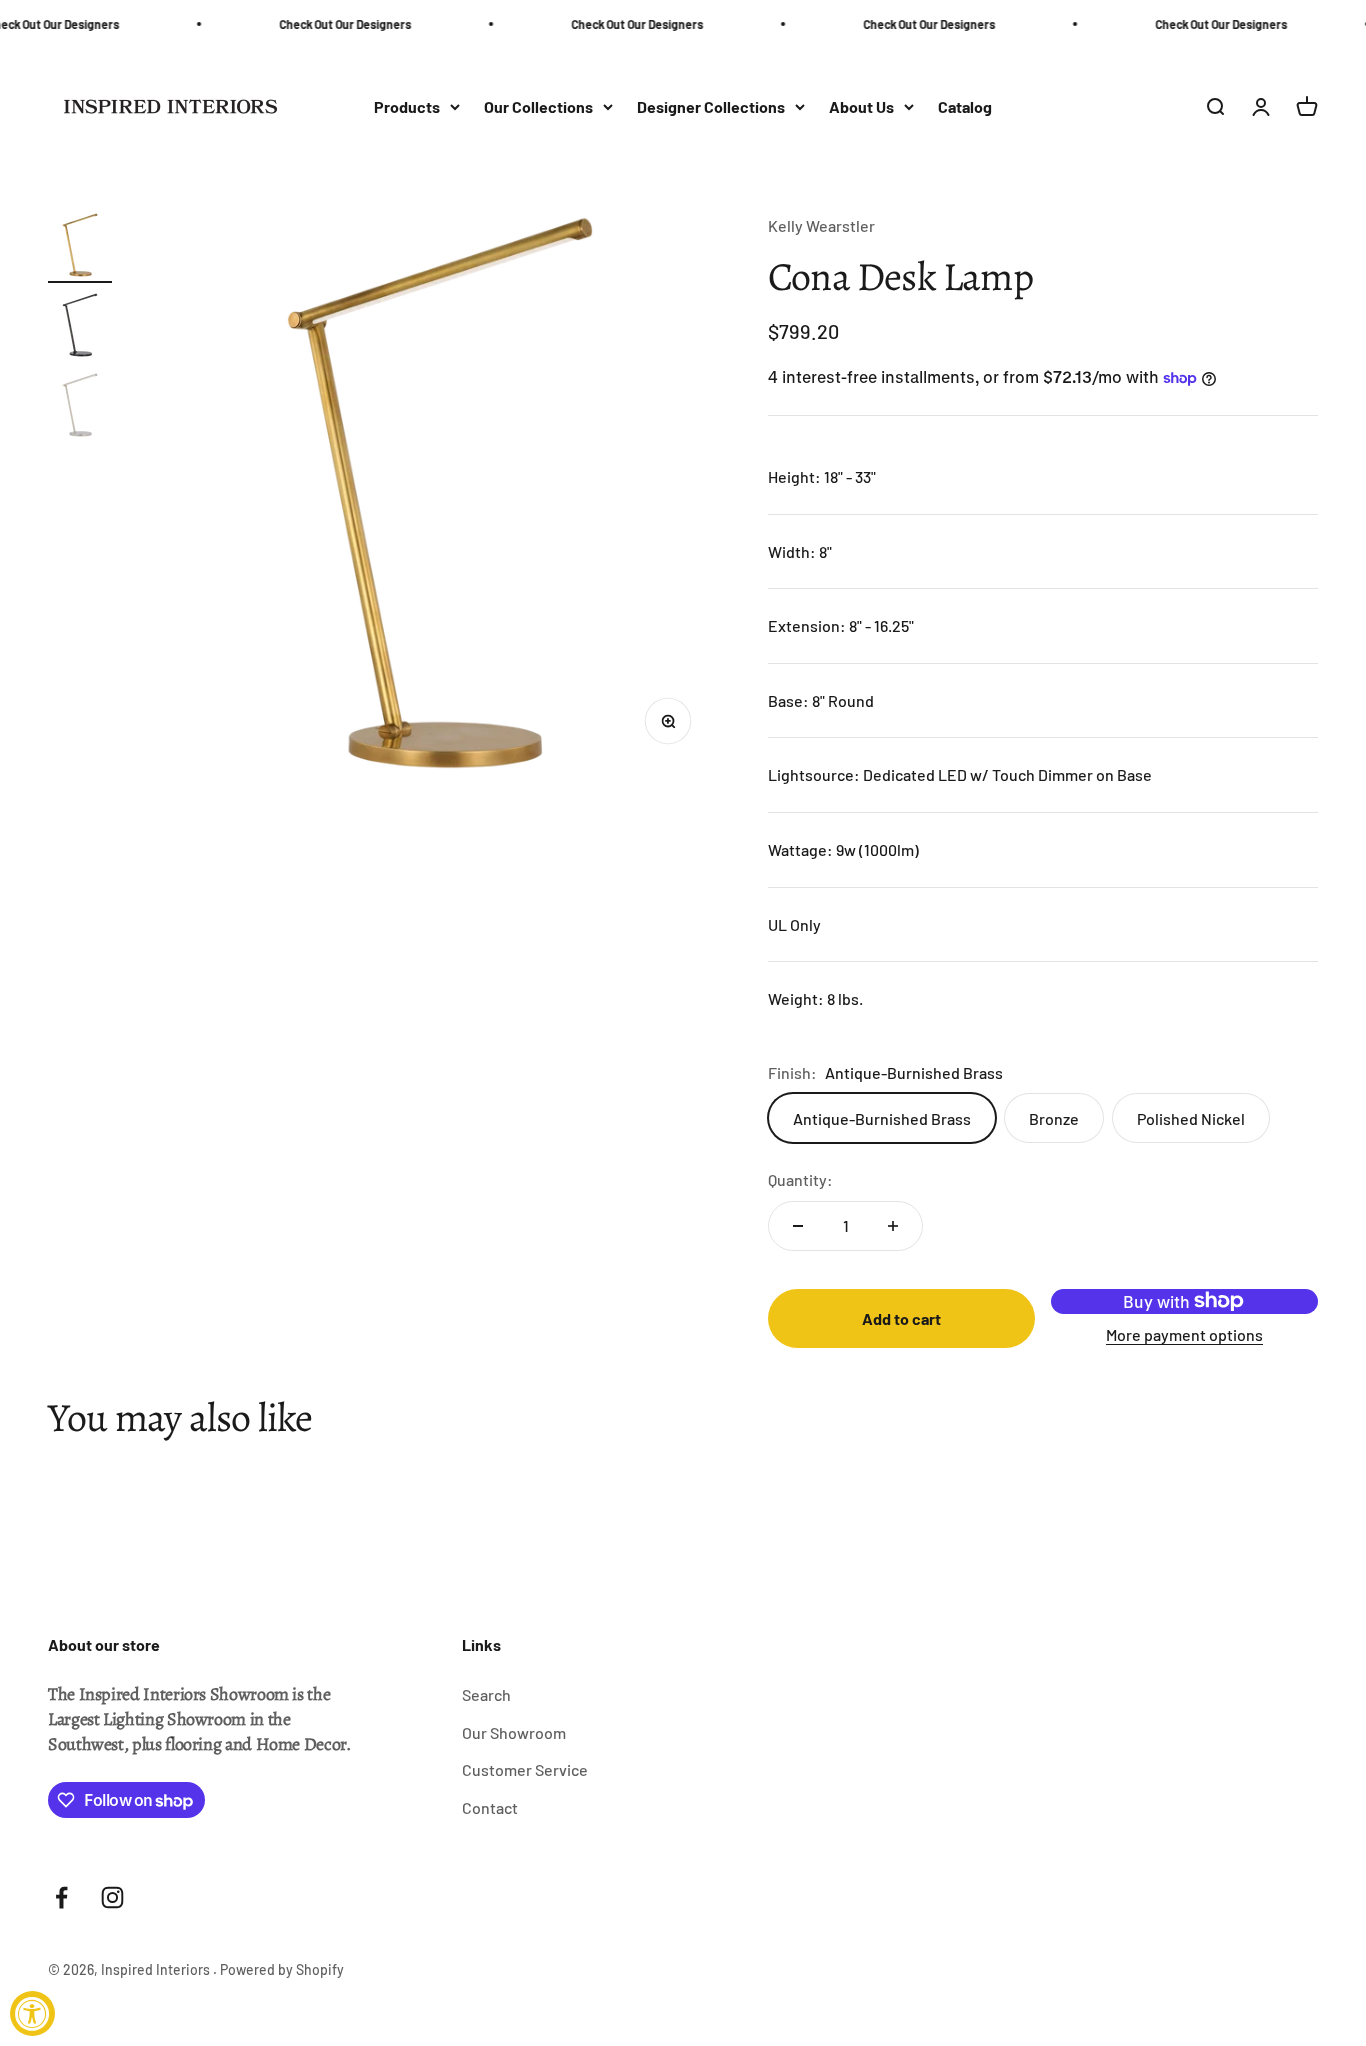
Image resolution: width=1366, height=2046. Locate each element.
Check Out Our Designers (327, 24)
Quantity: (800, 1179)
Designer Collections (711, 106)
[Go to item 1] (80, 248)
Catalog (965, 106)
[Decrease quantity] (798, 1226)
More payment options (1184, 1334)
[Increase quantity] (893, 1226)
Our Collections (538, 106)
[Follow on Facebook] (61, 1897)
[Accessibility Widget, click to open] (32, 2013)
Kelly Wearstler (821, 225)
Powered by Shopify (282, 1969)
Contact (490, 1807)
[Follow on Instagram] (112, 1897)
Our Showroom (514, 1732)
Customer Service (525, 1769)
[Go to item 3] (80, 408)
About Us (861, 106)
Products (407, 106)
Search (486, 1694)
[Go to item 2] (80, 328)
